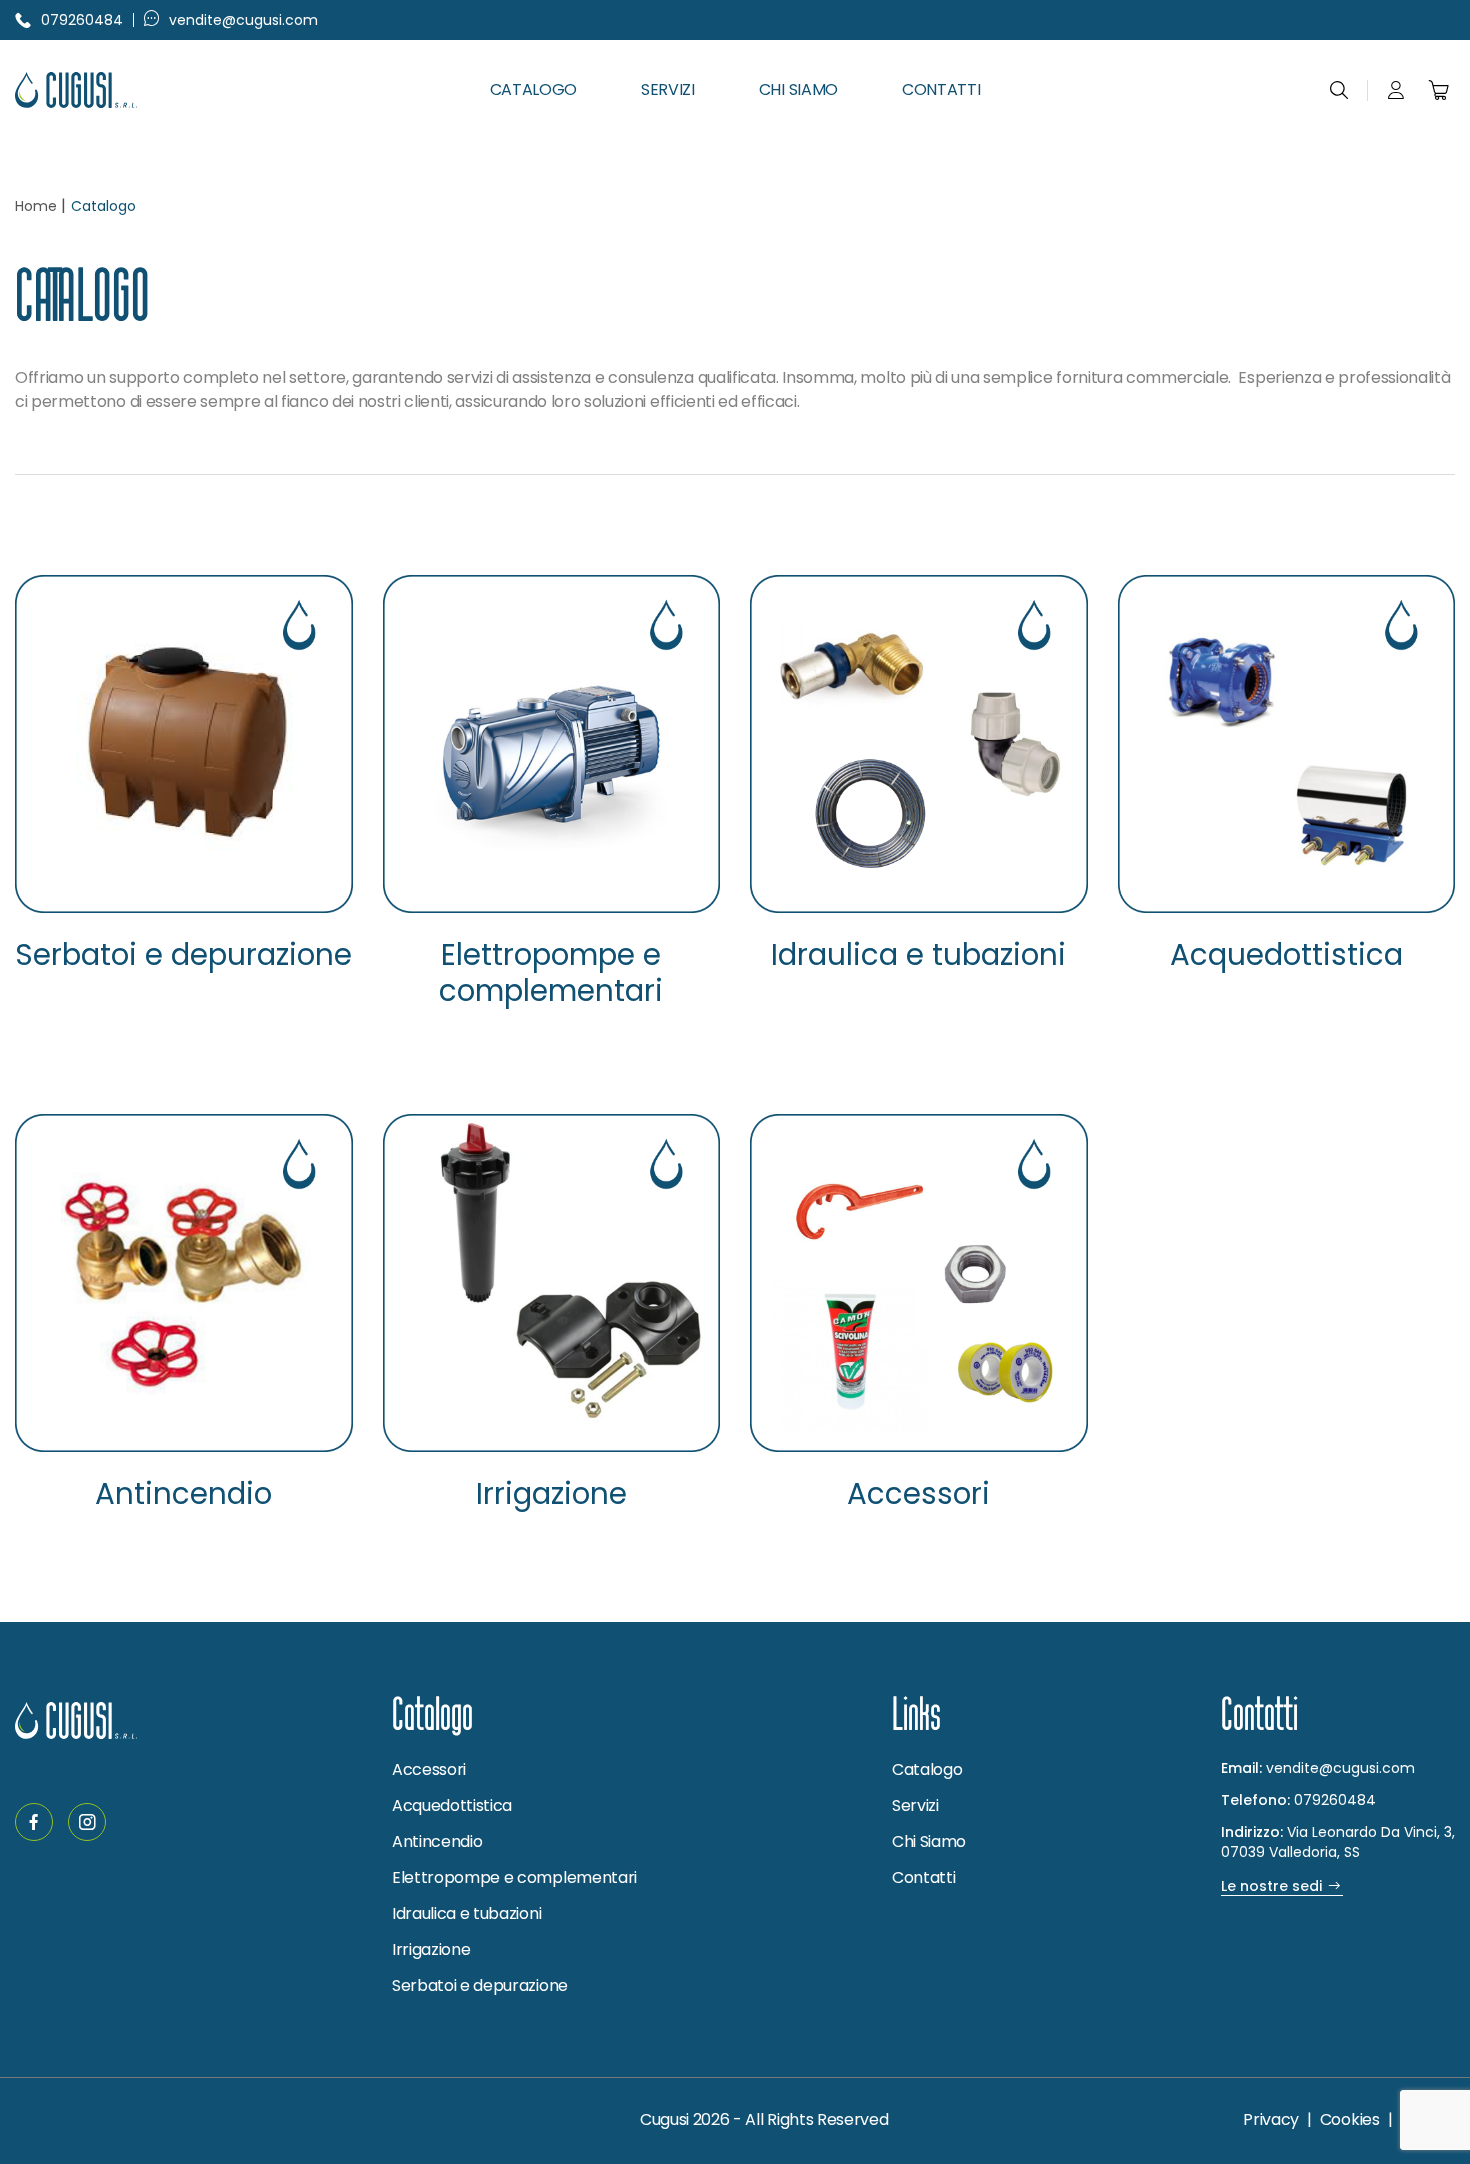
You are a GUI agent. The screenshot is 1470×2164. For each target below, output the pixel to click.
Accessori (918, 1494)
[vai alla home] (122, 90)
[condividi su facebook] (34, 1822)
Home (36, 206)
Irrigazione (551, 1494)
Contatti (941, 89)
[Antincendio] (184, 1283)
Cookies (1350, 2119)
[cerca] (1339, 90)
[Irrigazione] (552, 1283)
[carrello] (1439, 90)
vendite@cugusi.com (243, 20)
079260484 (82, 20)
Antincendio (183, 1494)
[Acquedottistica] (1287, 744)
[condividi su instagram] (87, 1822)
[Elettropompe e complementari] (552, 744)
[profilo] (1396, 90)
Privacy (1271, 2119)
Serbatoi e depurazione (183, 955)
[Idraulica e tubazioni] (919, 744)
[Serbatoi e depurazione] (184, 744)
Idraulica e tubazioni (918, 955)
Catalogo (533, 89)
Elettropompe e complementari (551, 974)
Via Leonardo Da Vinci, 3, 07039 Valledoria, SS (1338, 1842)
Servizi (668, 89)
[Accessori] (919, 1283)
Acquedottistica (1286, 955)
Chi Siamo (798, 89)
